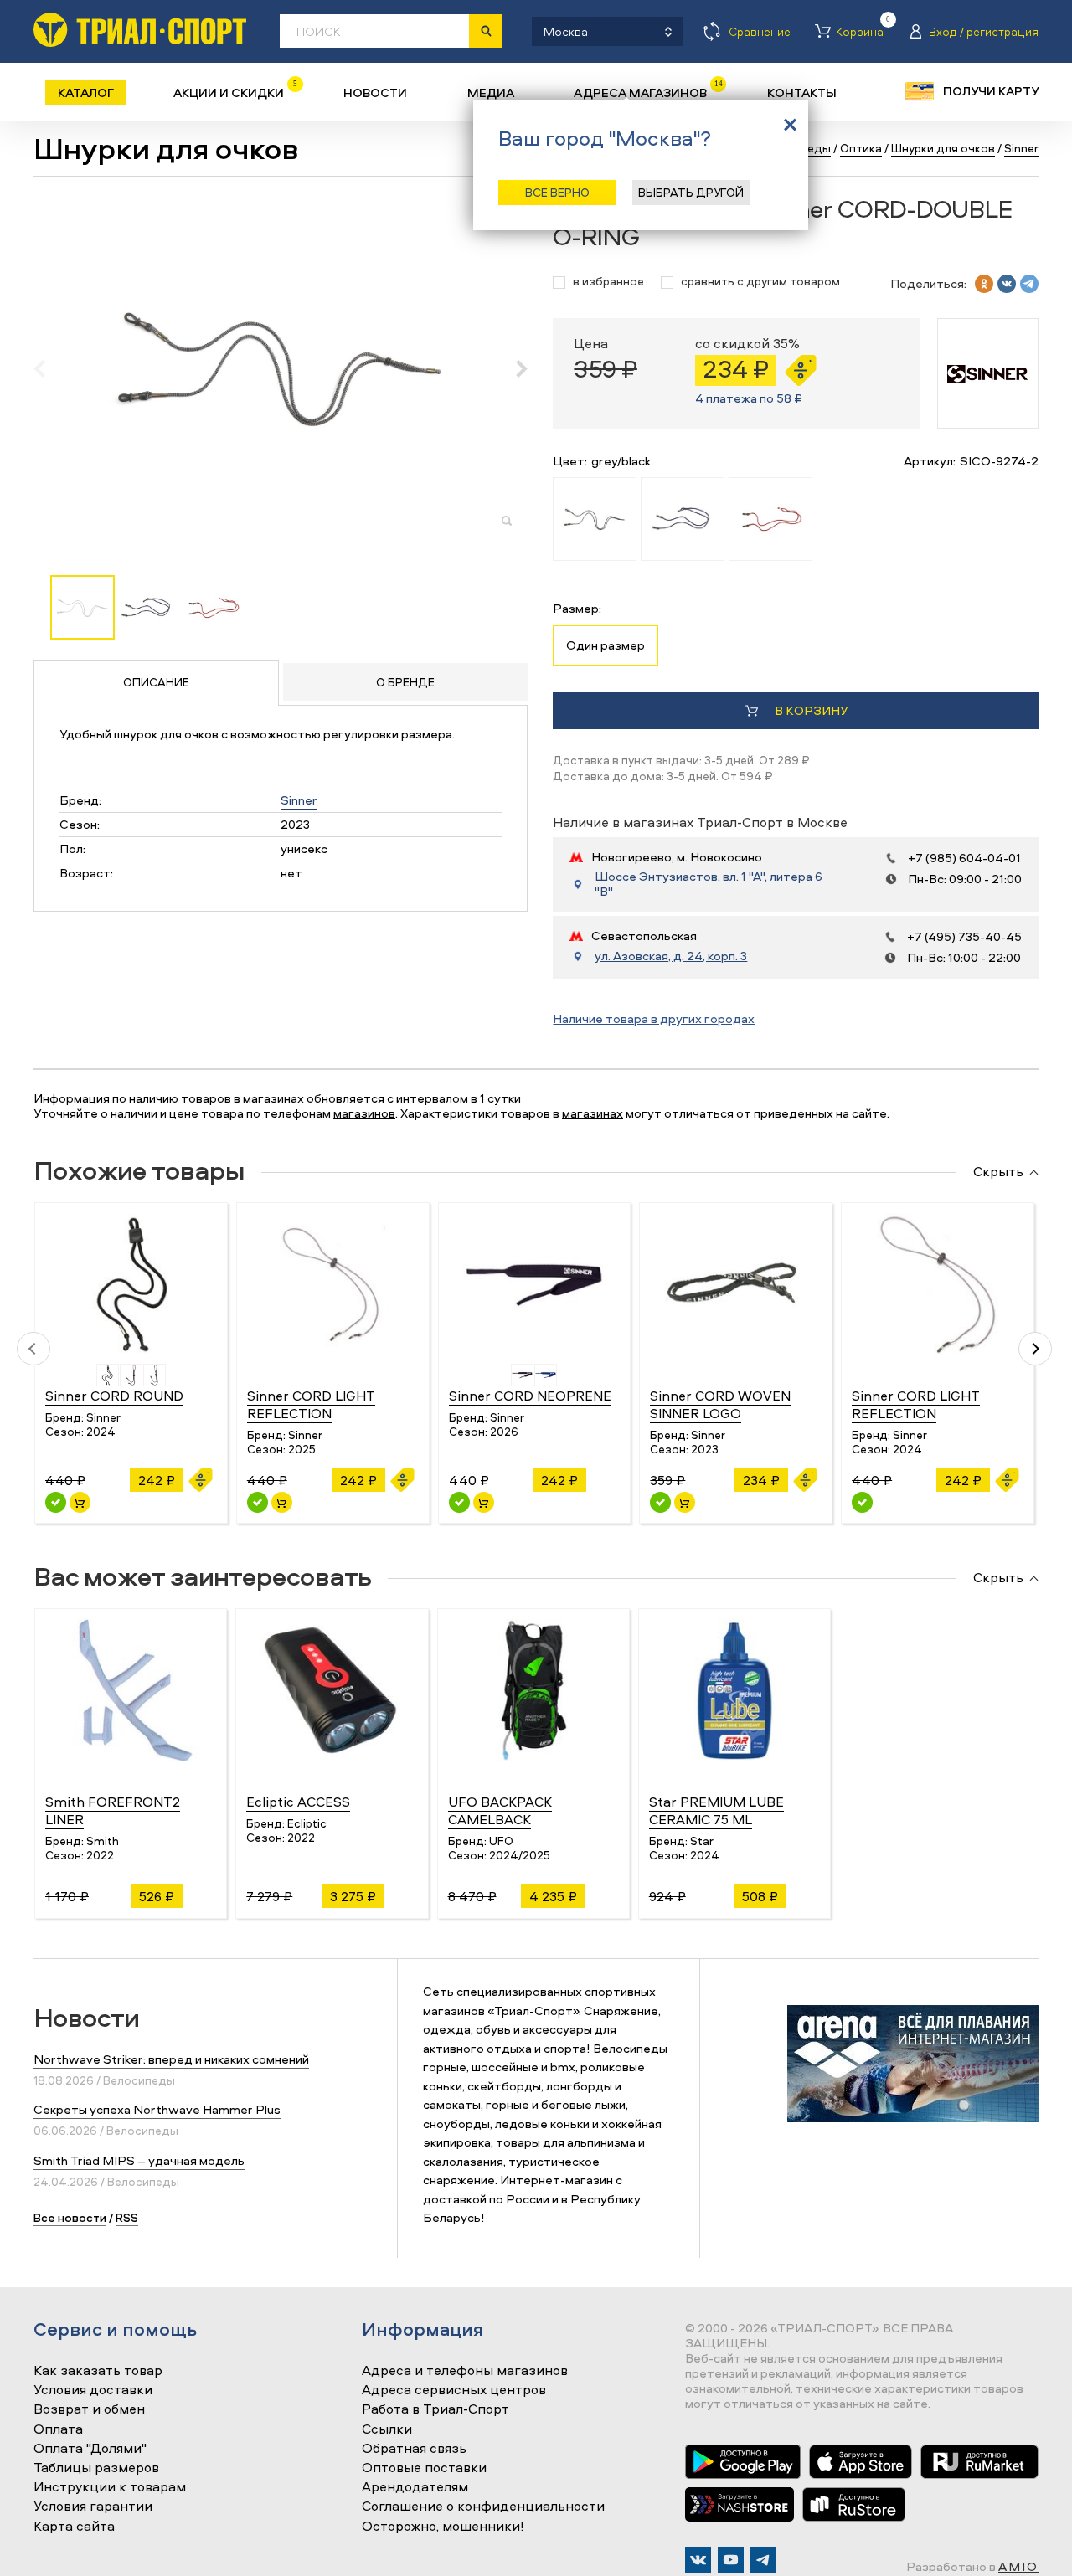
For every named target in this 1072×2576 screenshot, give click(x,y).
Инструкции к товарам (110, 2487)
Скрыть (998, 1172)
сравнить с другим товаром (760, 282)
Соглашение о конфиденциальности (483, 2507)
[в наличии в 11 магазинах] (459, 1502)
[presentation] (48, 368)
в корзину (811, 710)
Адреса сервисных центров (454, 2390)
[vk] (1007, 284)
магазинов (364, 1113)
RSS (127, 2217)
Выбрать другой (691, 192)
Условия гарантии (93, 2507)
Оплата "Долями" (90, 2449)
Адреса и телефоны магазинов (465, 2371)
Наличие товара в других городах (654, 1018)
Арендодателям (415, 2487)
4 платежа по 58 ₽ (749, 398)
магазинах (593, 1113)
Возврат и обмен (89, 2409)
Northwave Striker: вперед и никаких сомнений (171, 2059)
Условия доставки (93, 2390)
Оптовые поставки (424, 2468)
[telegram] (1029, 284)
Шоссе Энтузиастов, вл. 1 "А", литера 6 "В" (709, 884)
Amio (1018, 2566)
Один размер (606, 645)
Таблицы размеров (96, 2468)
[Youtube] (731, 2560)
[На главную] (140, 30)
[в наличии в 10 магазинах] (56, 1502)
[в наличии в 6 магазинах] (660, 1502)
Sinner (299, 800)
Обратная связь (414, 2449)
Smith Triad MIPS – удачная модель (139, 2160)
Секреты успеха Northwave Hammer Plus (157, 2109)
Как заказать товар (98, 2371)
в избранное (608, 282)
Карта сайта (74, 2527)
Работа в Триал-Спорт (435, 2409)
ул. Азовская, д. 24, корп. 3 (671, 956)
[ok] (984, 284)
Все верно (557, 192)
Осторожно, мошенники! (443, 2527)
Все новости (70, 2217)
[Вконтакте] (698, 2560)
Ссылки (387, 2429)
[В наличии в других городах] (862, 1502)
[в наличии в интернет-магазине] (80, 1502)
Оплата (58, 2429)
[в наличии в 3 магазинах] (258, 1502)
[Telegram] (763, 2560)
